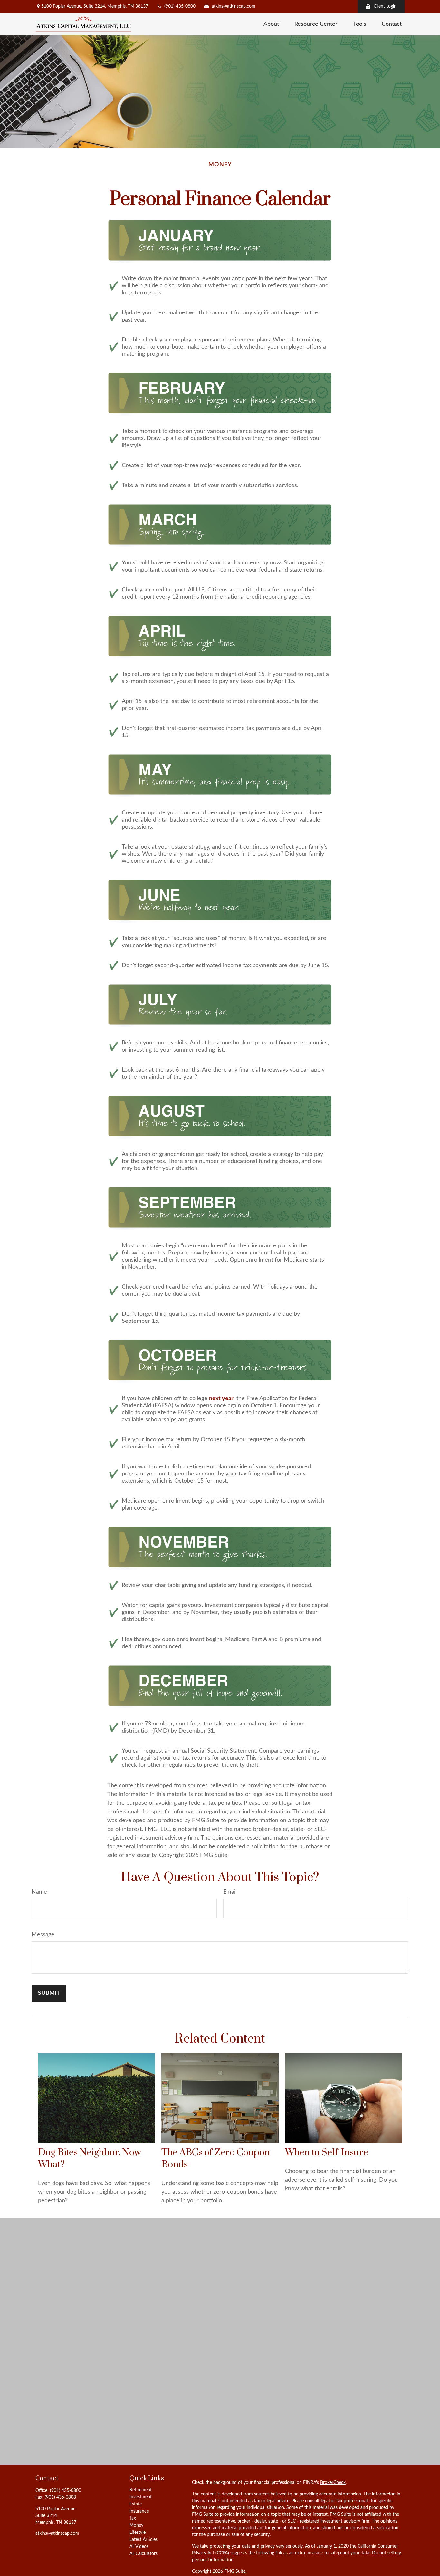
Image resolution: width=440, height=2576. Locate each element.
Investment (141, 2497)
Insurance (139, 2511)
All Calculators (143, 2554)
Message (43, 1935)
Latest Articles (143, 2540)
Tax (133, 2518)
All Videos (139, 2547)
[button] (271, 24)
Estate (136, 2504)
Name (39, 1892)
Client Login (385, 6)
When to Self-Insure (327, 2153)
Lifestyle (138, 2533)
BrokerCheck (333, 2483)
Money (136, 2525)
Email (230, 1892)
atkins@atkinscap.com (234, 6)
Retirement (141, 2490)
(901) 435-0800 (180, 6)
